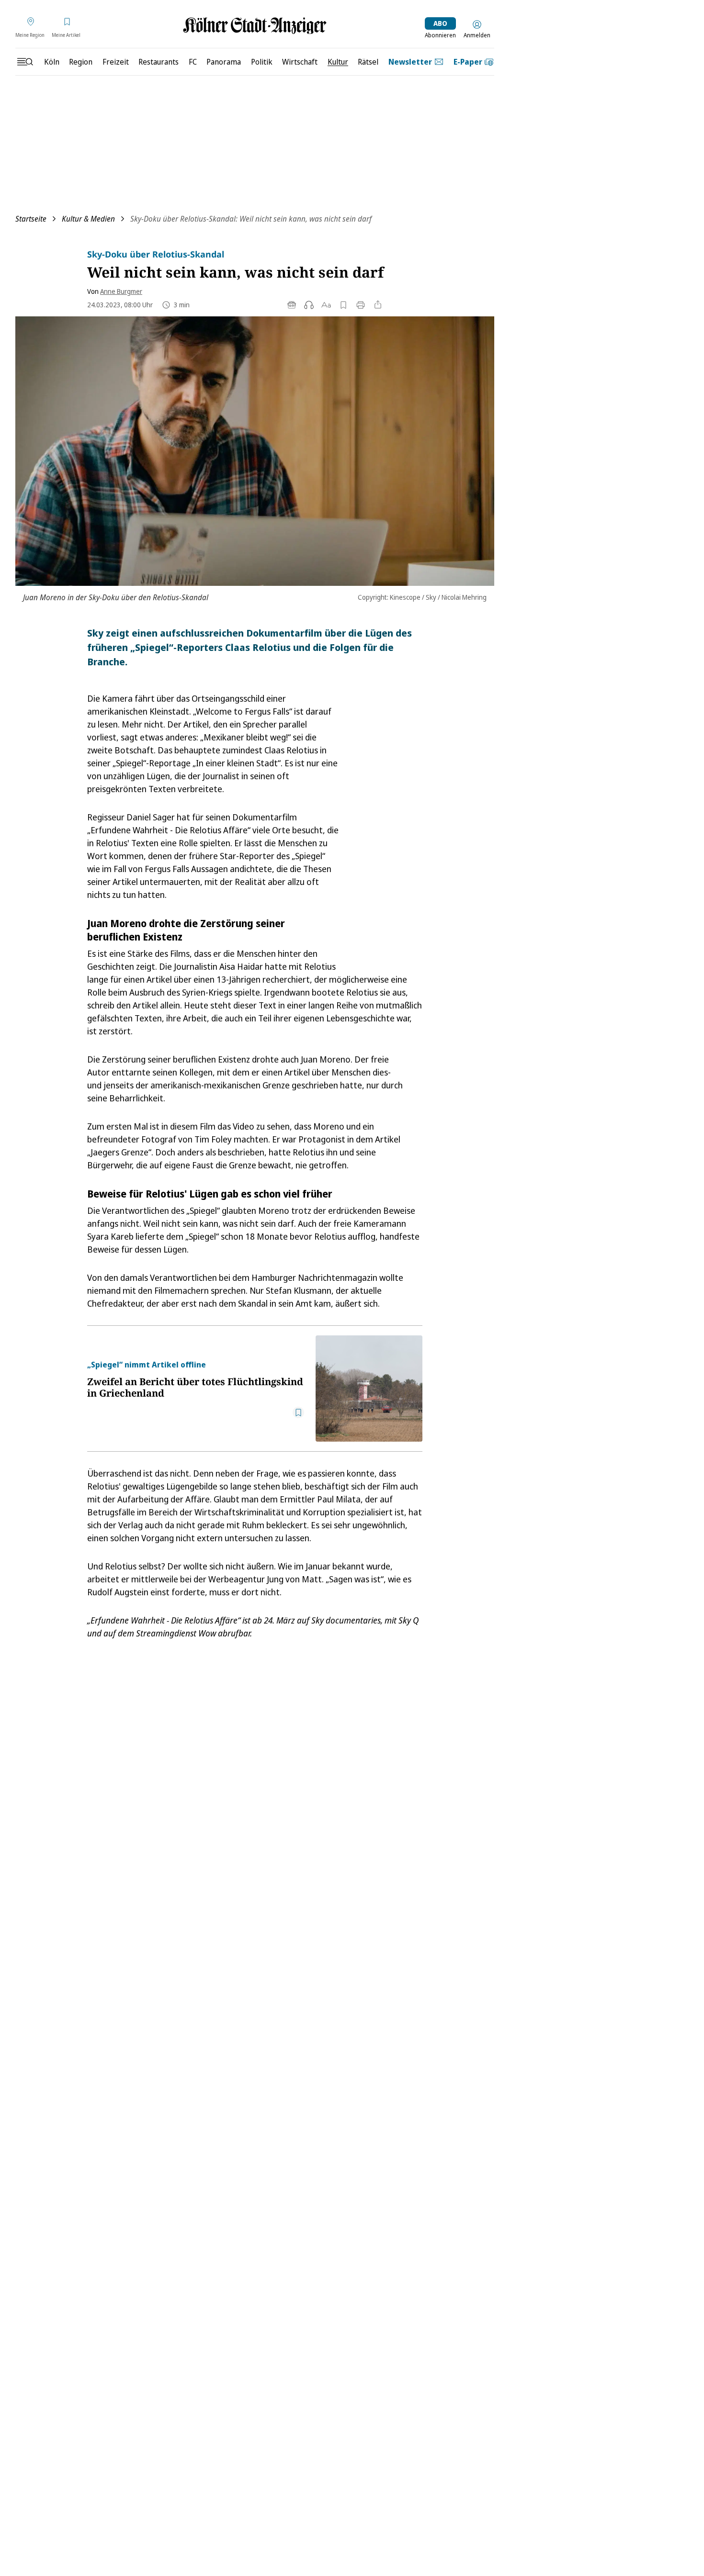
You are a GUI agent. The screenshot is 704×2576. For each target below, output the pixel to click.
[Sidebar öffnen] (25, 62)
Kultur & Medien (88, 219)
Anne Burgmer (121, 291)
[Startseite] (255, 26)
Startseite (31, 219)
